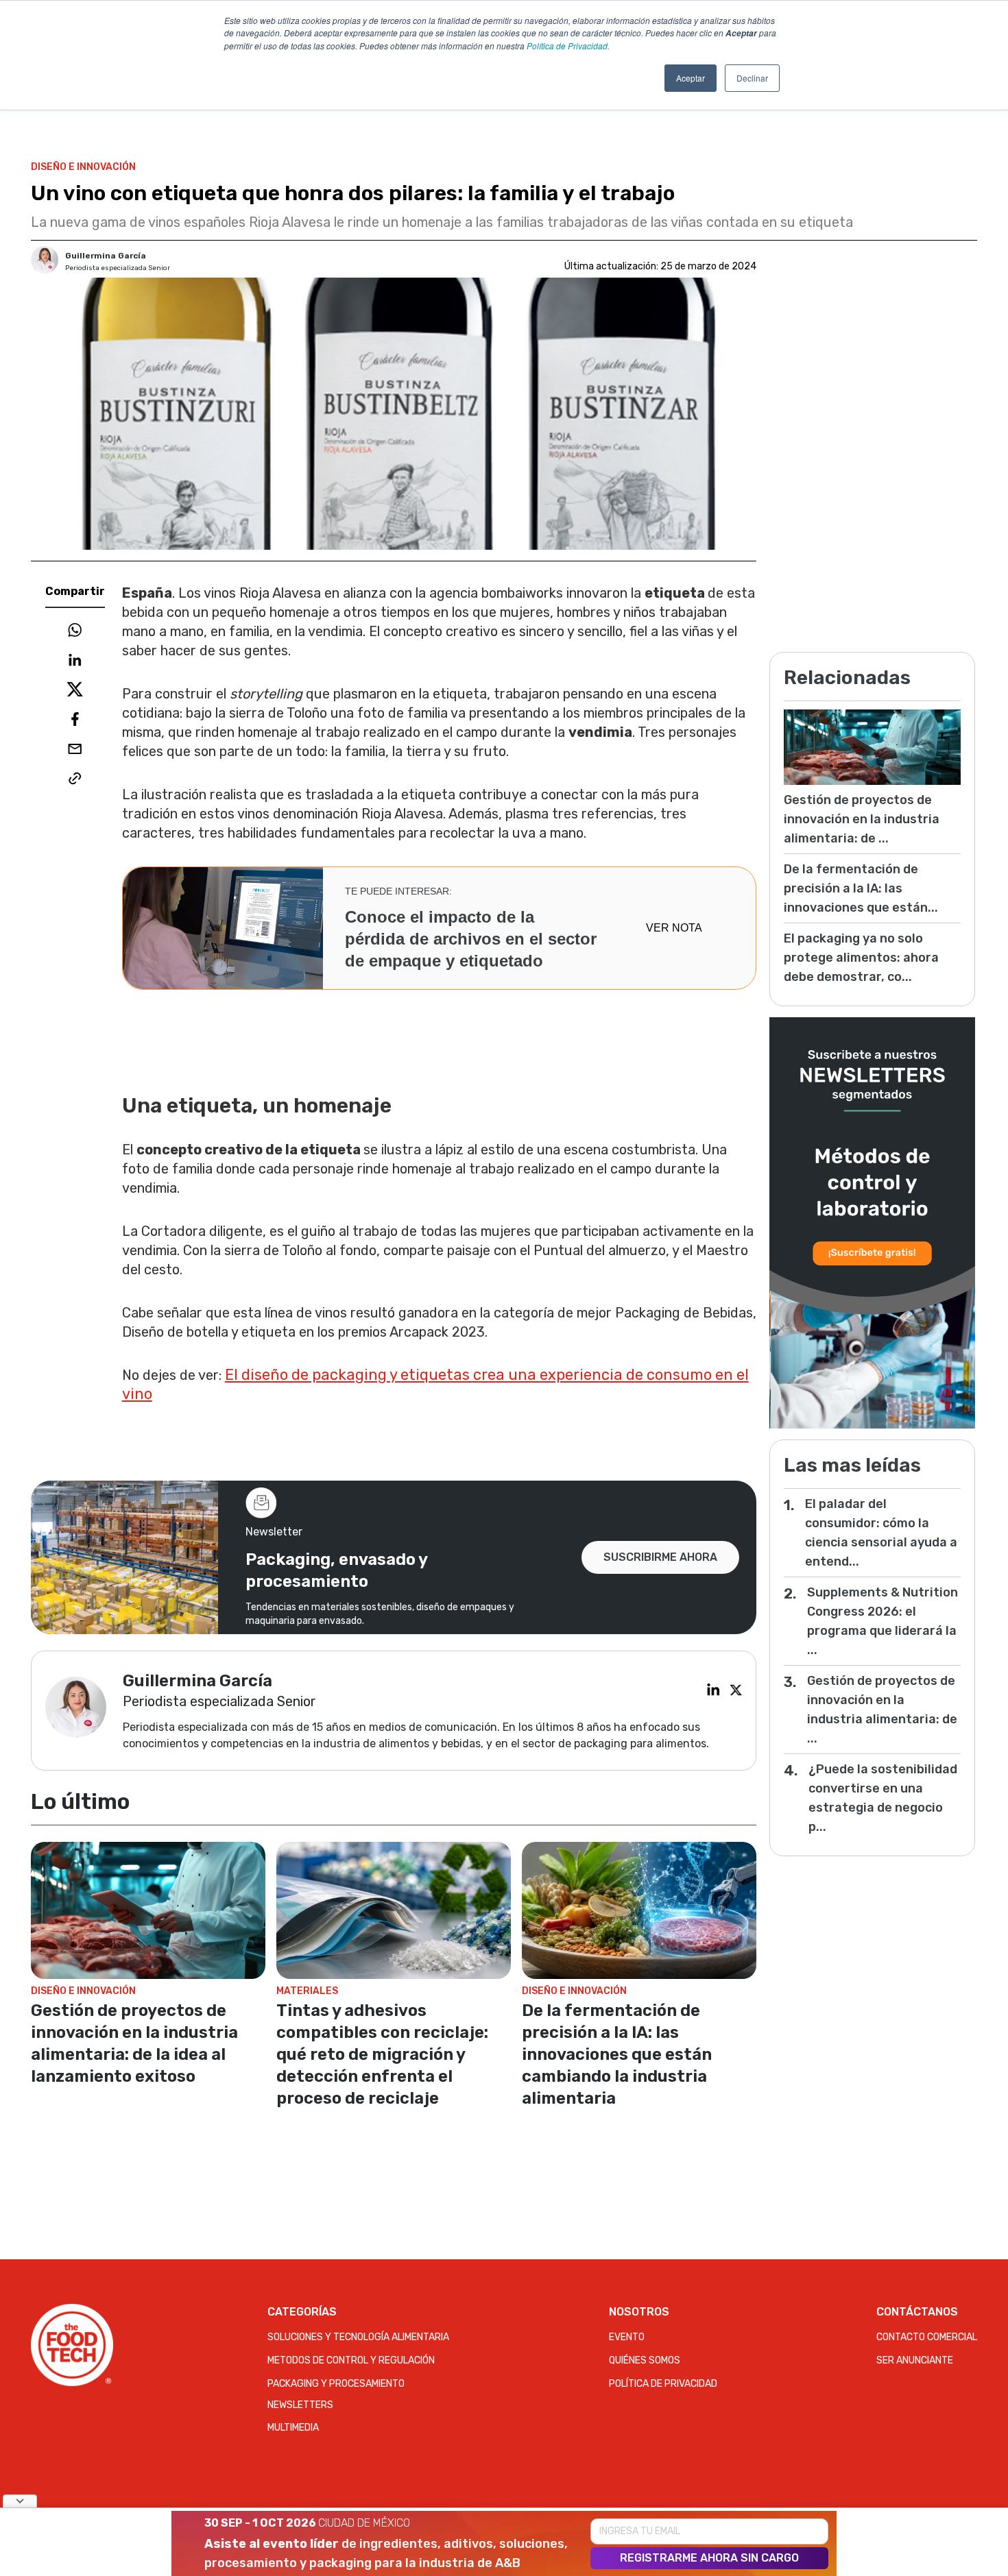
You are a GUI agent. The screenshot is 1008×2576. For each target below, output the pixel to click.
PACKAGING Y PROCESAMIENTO (336, 2384)
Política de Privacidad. (568, 46)
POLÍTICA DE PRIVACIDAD (663, 2384)
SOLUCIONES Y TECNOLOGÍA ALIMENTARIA (358, 2337)
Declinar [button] (752, 78)
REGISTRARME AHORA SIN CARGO (709, 2558)
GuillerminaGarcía (106, 256)
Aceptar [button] (691, 78)
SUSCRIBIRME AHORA (660, 1557)
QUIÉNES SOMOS (645, 2360)
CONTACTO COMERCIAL (927, 2337)
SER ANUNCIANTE (915, 2360)
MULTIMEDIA (293, 2428)
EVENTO (627, 2337)
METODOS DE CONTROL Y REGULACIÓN (351, 2360)
